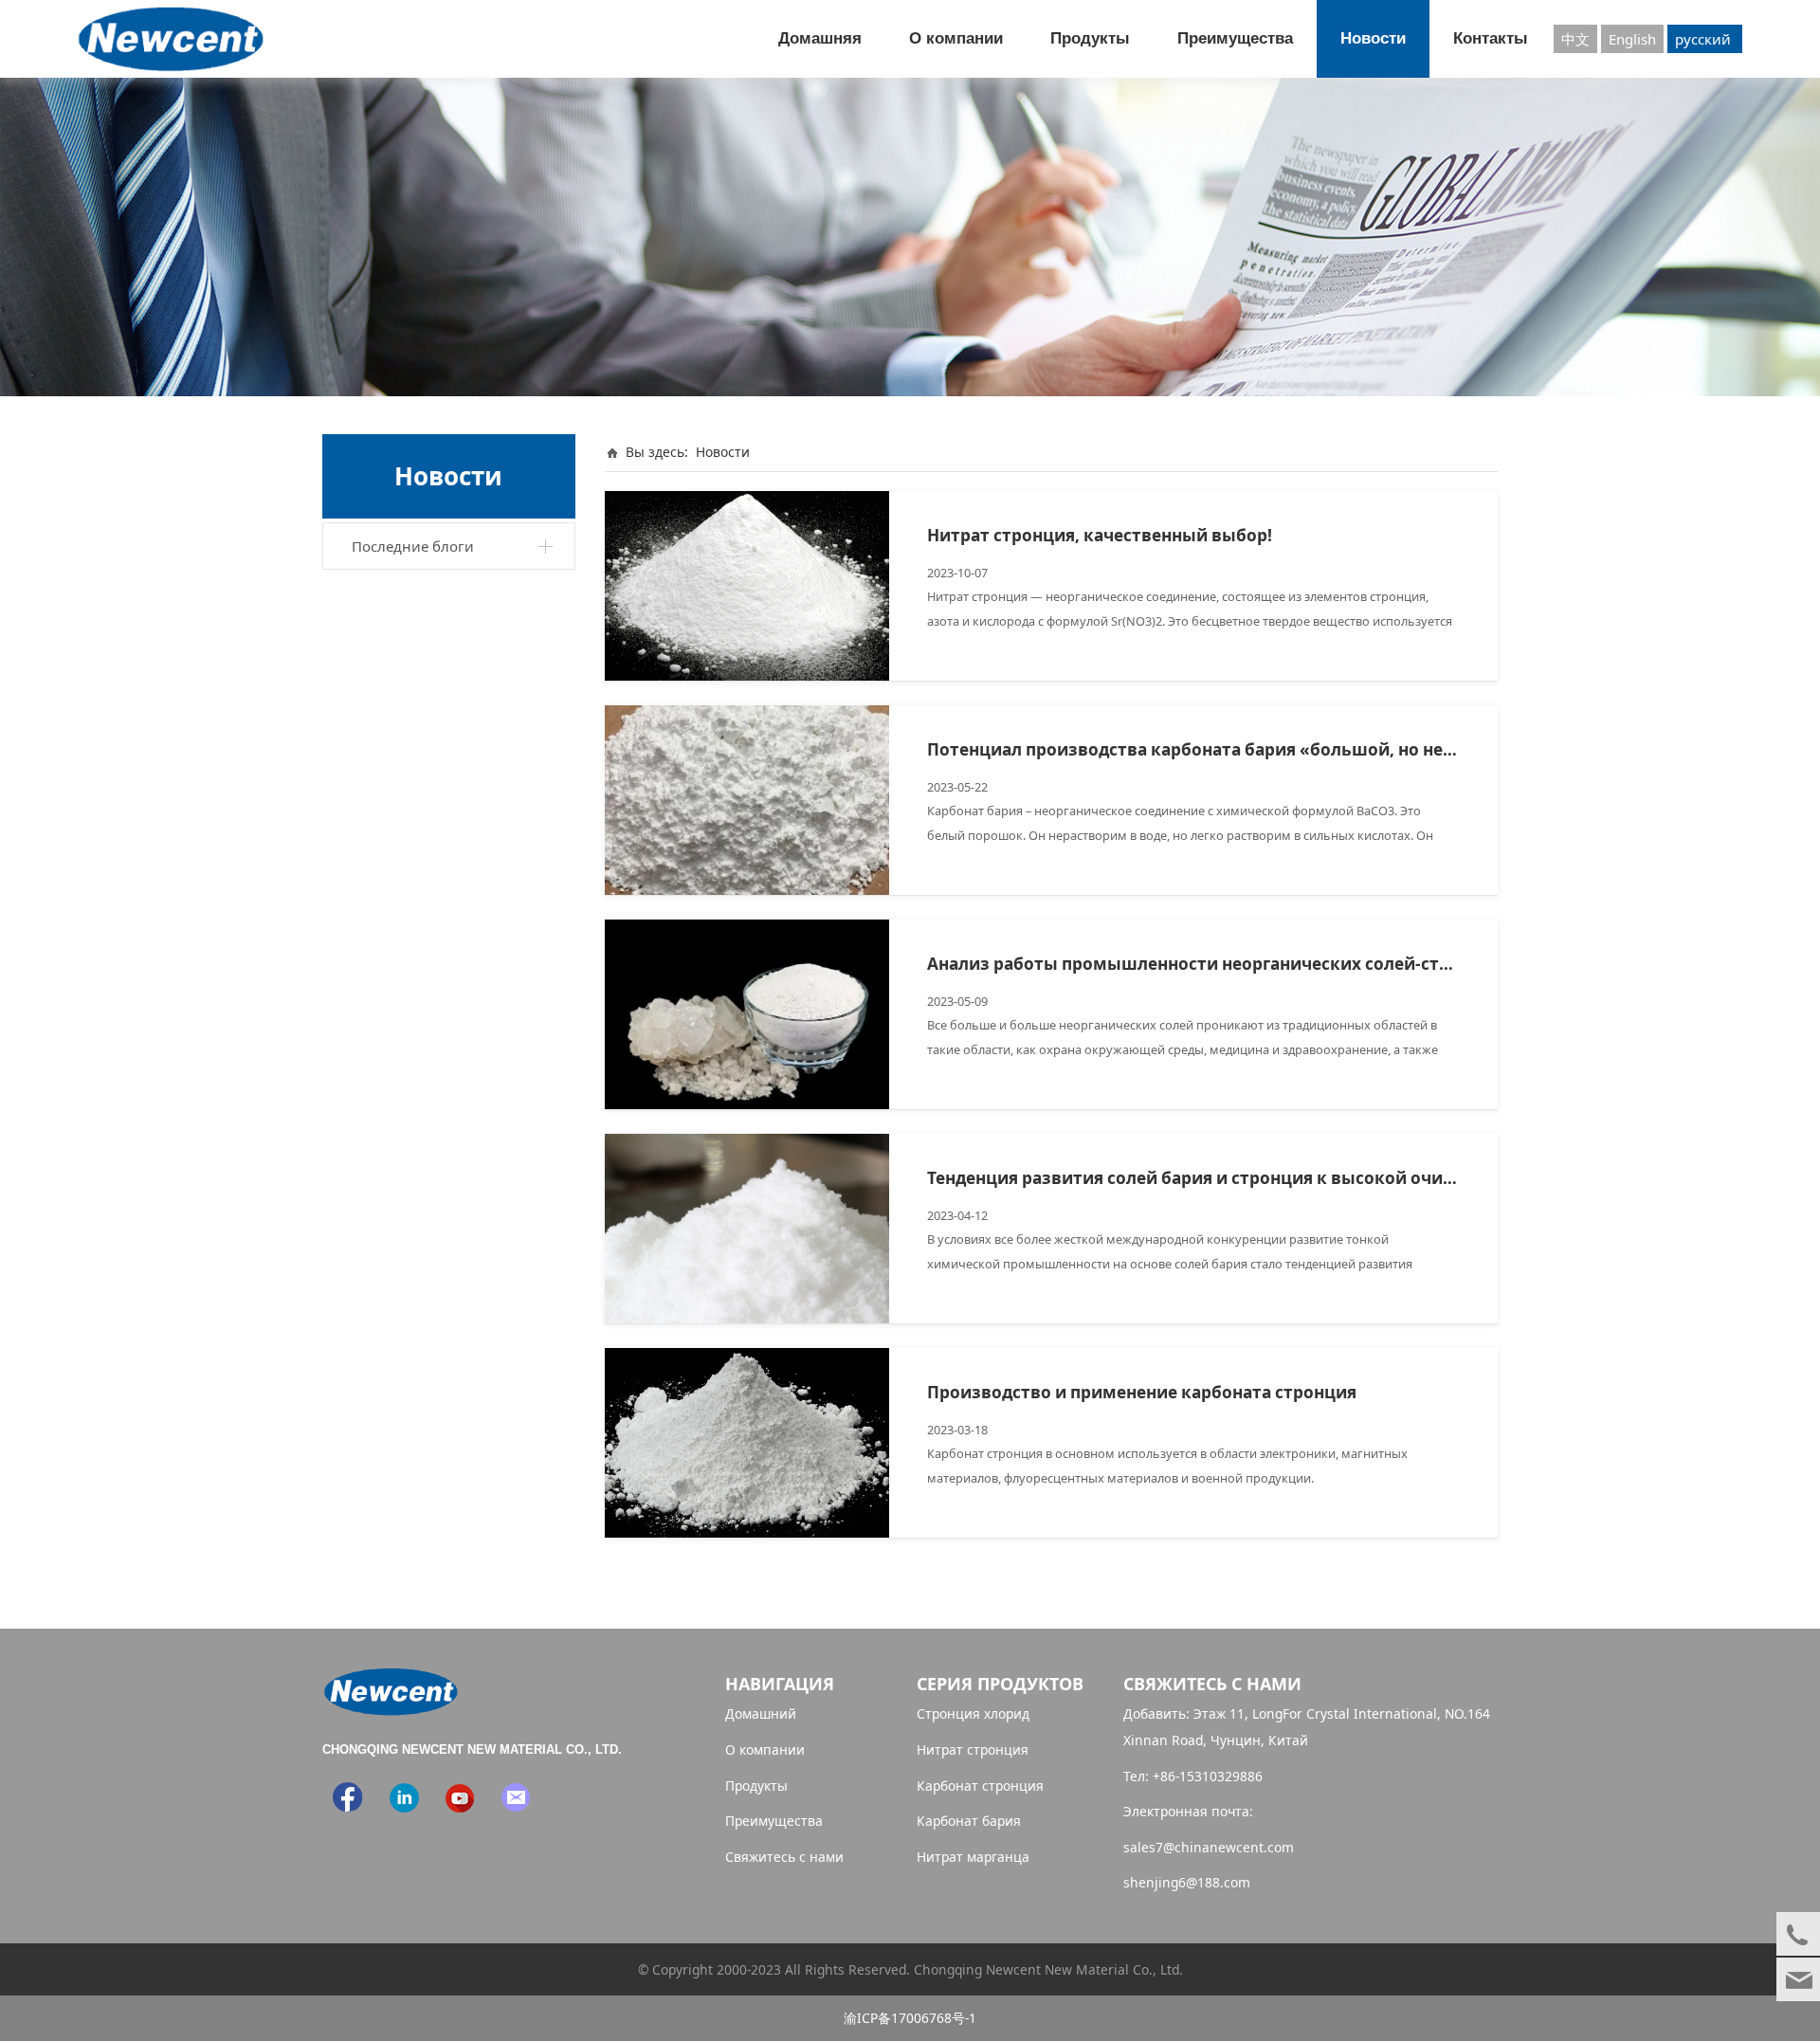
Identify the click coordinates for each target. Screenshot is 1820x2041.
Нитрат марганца (973, 1857)
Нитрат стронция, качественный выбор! (1100, 535)
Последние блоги (413, 546)
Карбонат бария (969, 1821)
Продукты (1090, 38)
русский (1705, 39)
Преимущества (1235, 38)
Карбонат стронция (980, 1786)
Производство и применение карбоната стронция (1142, 1392)
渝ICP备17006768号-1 (910, 2018)
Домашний (761, 1713)
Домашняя (820, 38)
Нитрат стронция (973, 1749)
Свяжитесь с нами (784, 1857)
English (1632, 39)
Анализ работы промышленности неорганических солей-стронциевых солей (1259, 964)
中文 (1575, 39)
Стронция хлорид (973, 1713)
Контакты (1491, 38)
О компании (956, 38)
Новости (1373, 38)
